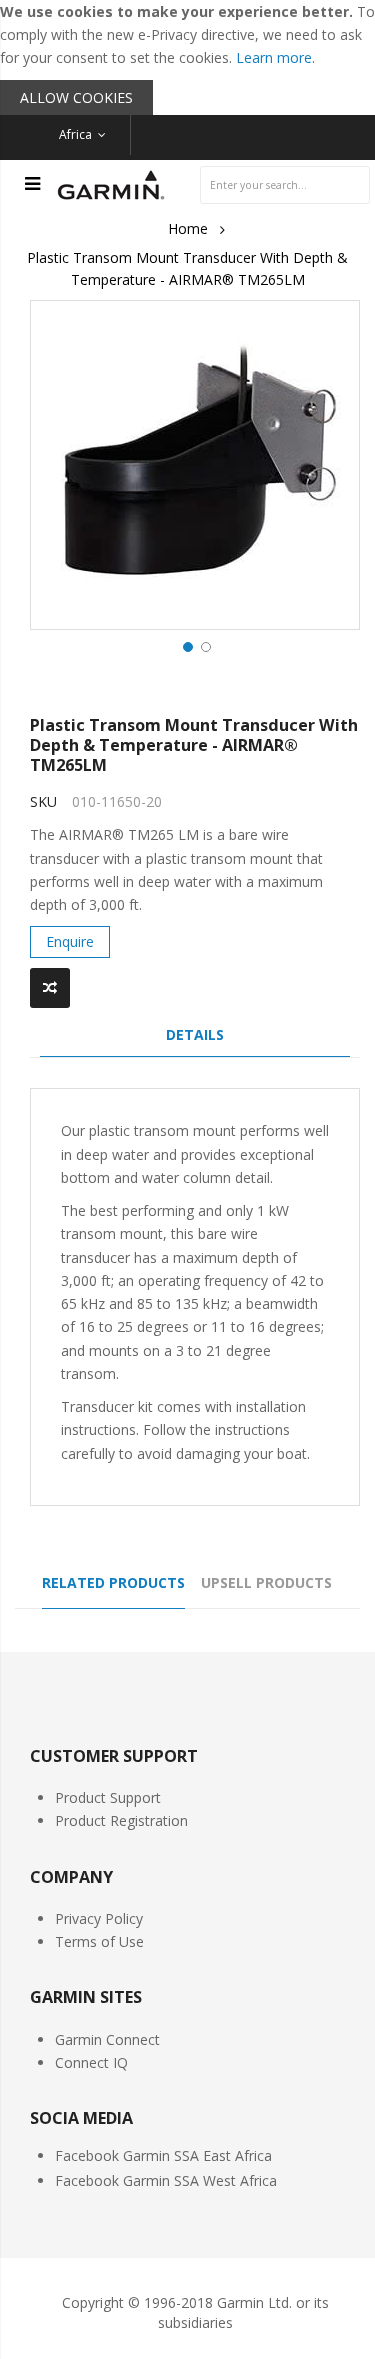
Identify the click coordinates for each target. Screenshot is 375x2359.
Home (188, 228)
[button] (186, 645)
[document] (187, 57)
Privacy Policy (99, 1918)
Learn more (274, 57)
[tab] (195, 1040)
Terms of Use (99, 1941)
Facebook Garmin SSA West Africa (166, 2180)
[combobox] (285, 185)
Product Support (108, 1797)
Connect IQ (91, 2062)
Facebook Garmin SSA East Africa (163, 2155)
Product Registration (121, 1820)
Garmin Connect (107, 2039)
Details (195, 1034)
